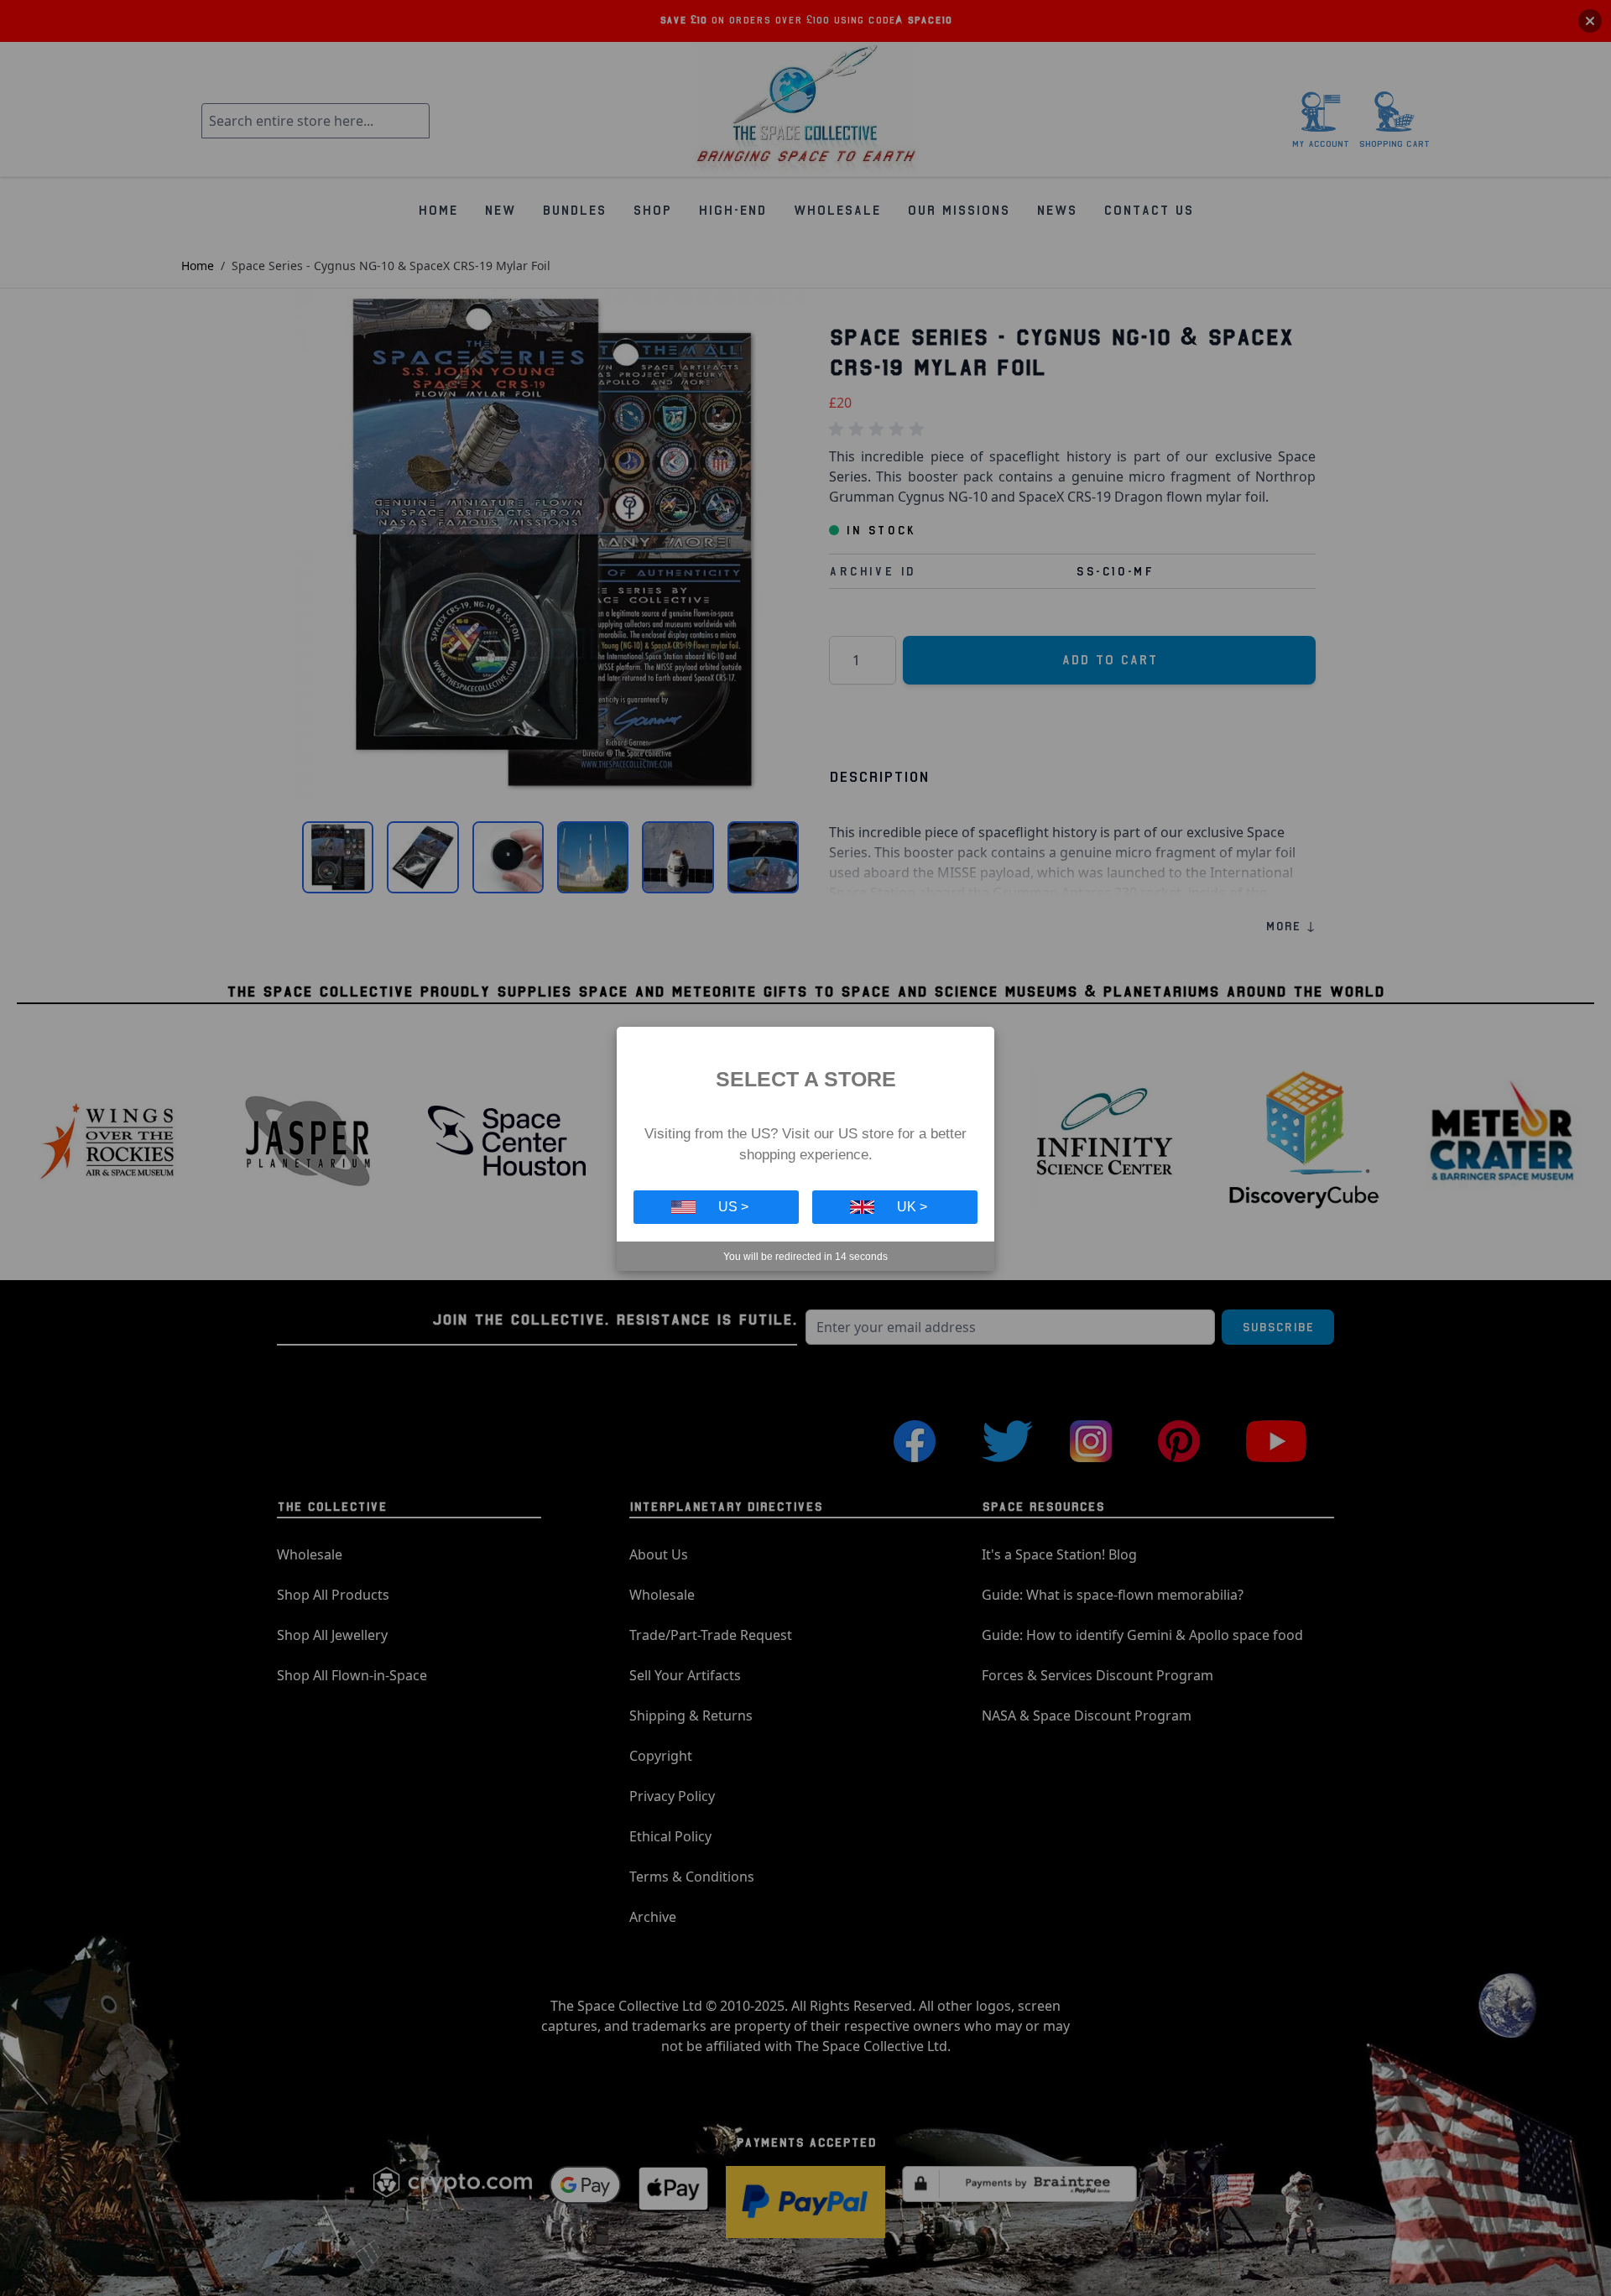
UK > (912, 1207)
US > (733, 1207)
